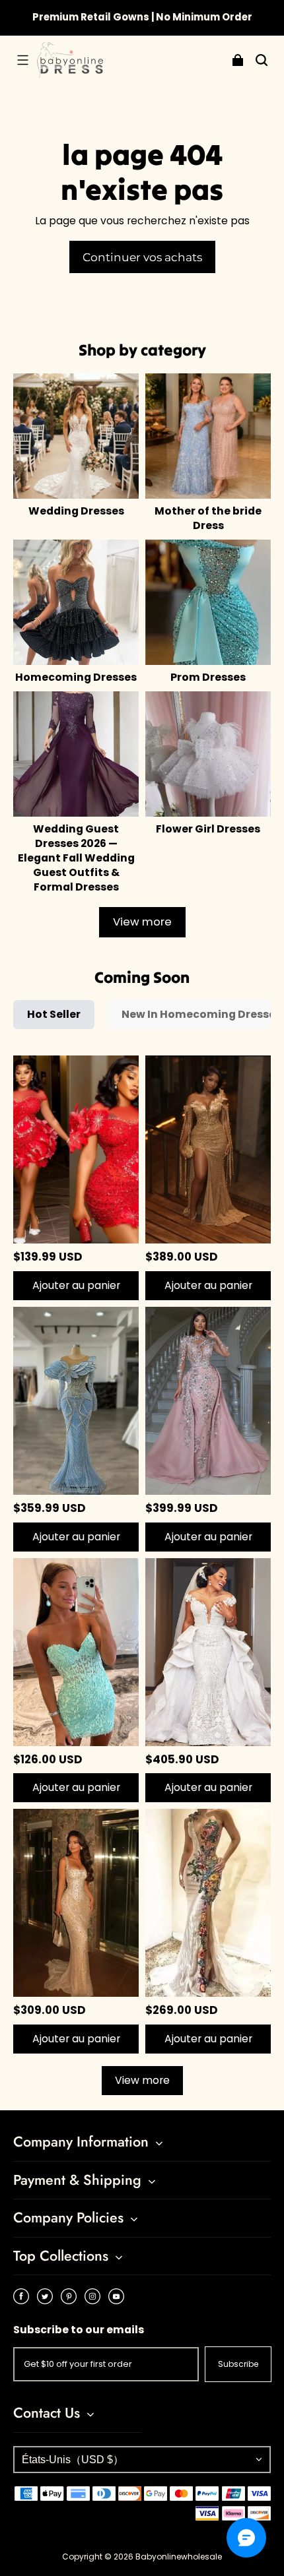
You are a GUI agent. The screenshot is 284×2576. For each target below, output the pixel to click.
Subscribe (238, 2364)
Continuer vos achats (142, 257)
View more (142, 922)
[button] (22, 60)
